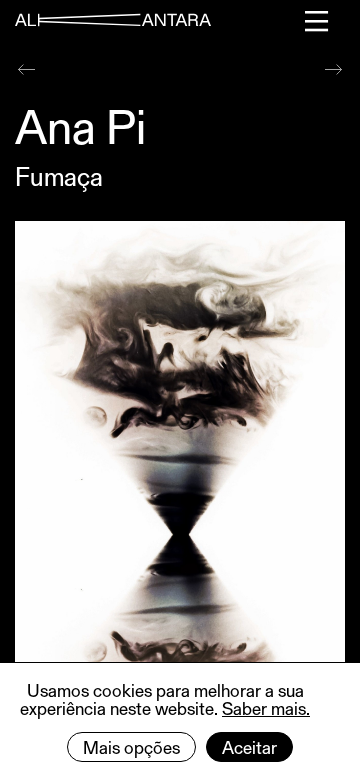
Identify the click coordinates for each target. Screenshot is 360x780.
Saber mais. (266, 708)
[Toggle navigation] (317, 21)
